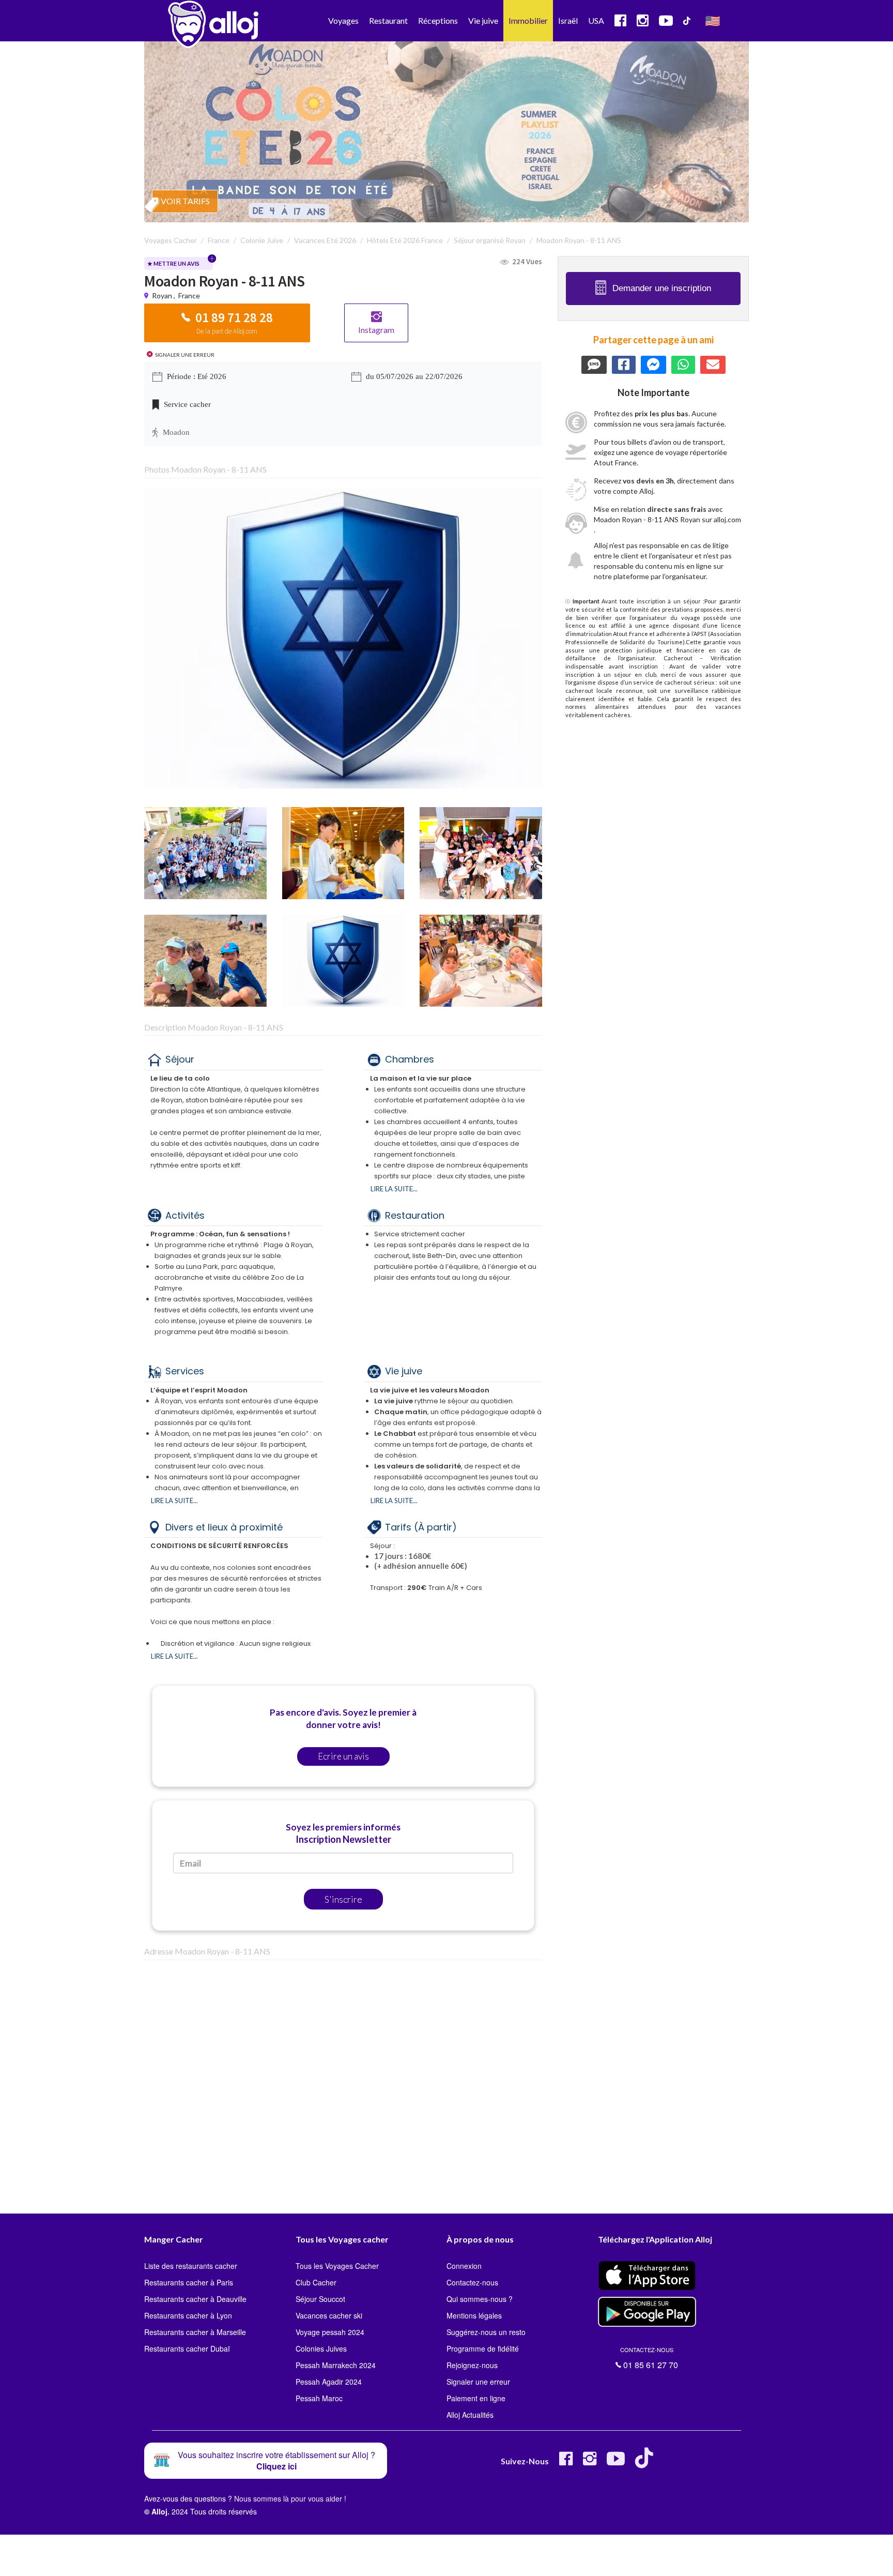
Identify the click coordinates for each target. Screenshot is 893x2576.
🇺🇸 (713, 20)
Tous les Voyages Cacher (337, 2266)
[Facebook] (566, 2463)
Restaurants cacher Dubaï (187, 2348)
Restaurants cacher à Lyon (188, 2315)
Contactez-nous (472, 2282)
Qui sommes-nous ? (480, 2299)
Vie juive (483, 20)
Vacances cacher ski (329, 2315)
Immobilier (528, 20)
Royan (162, 296)
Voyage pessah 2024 (330, 2332)
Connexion (464, 2266)
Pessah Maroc (319, 2398)
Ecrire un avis (343, 1756)
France (189, 296)
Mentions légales (474, 2315)
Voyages (343, 20)
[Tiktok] (646, 2463)
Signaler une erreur (478, 2382)
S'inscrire (343, 1899)
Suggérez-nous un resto (486, 2332)
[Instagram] (590, 2463)
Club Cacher (316, 2282)
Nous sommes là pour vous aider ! (290, 2498)
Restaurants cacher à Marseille (195, 2332)
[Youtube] (616, 2463)
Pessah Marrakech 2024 (336, 2365)
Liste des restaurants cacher (191, 2266)
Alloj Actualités (470, 2415)
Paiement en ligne (476, 2398)
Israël (568, 20)
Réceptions (438, 20)
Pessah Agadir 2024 (329, 2382)
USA (596, 20)
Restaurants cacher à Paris (189, 2282)
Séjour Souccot (320, 2299)
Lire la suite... (394, 1189)
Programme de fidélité (483, 2348)
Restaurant (388, 20)
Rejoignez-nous (472, 2365)
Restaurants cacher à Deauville (195, 2299)
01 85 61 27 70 (649, 2358)
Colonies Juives (321, 2348)
